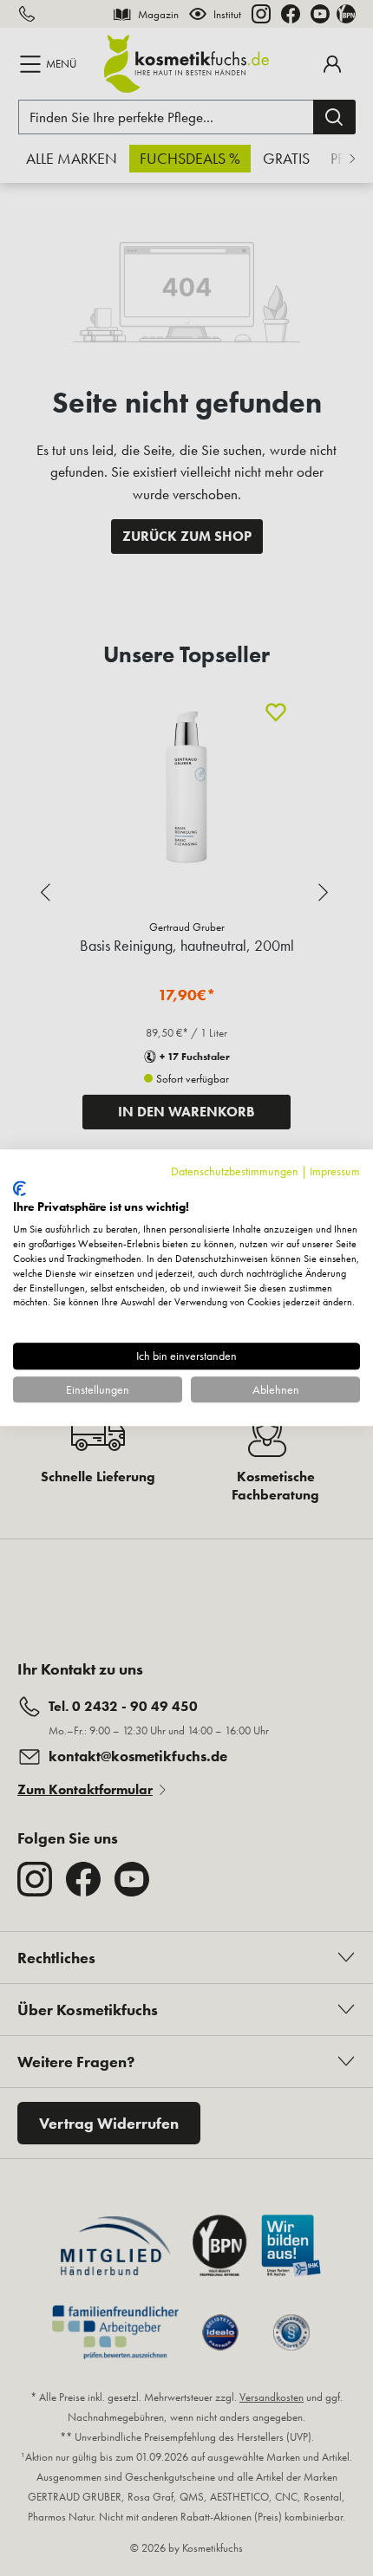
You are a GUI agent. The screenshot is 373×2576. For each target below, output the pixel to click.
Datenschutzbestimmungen (235, 1171)
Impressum (335, 1171)
